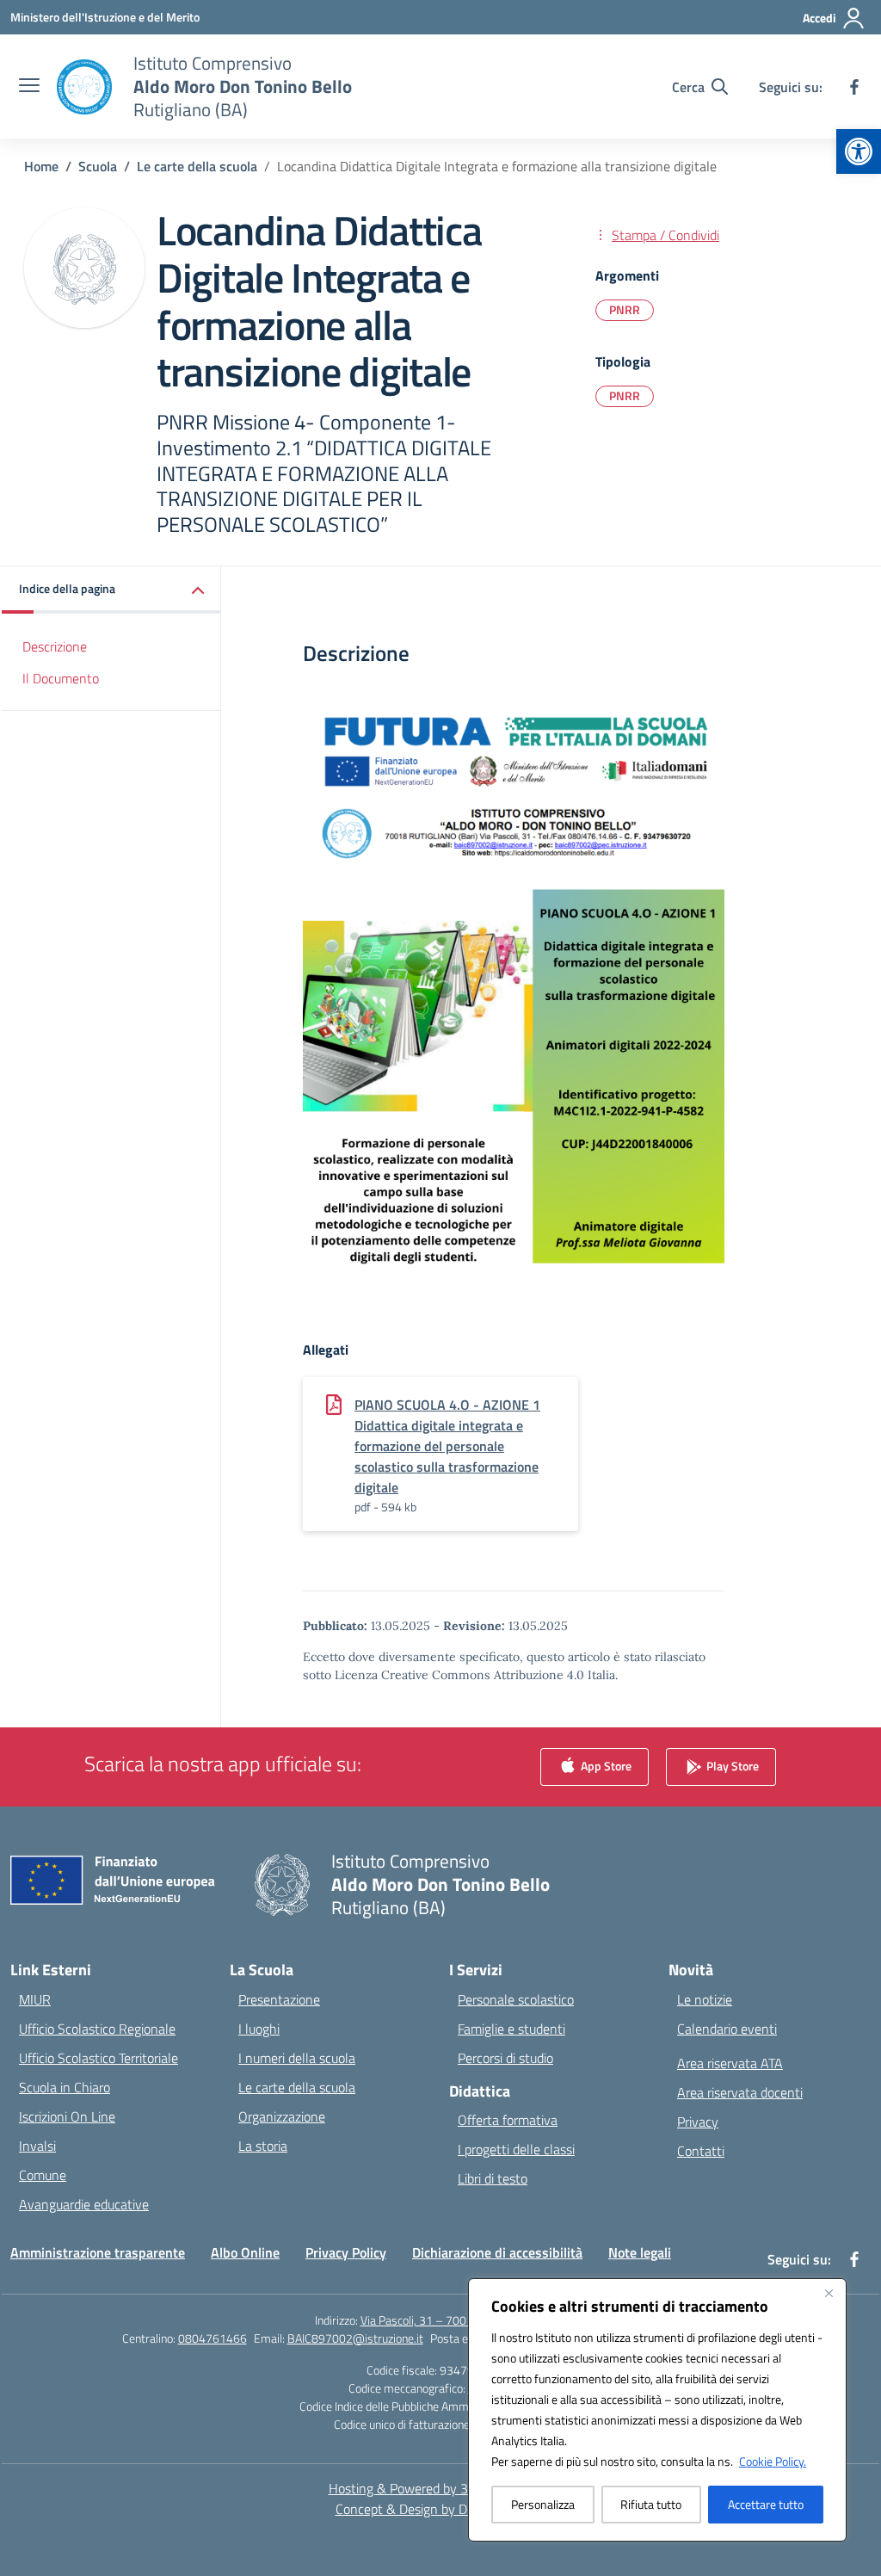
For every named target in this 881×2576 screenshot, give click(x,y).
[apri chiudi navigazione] (29, 87)
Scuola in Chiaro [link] (65, 2087)
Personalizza (543, 2504)
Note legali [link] (640, 2252)
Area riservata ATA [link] (730, 2063)
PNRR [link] (625, 309)
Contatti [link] (701, 2151)
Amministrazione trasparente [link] (98, 2252)
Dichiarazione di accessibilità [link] (497, 2252)
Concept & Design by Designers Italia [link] (441, 2509)
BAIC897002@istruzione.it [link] (355, 2338)
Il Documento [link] (61, 678)
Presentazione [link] (279, 1999)
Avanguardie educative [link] (84, 2204)
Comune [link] (43, 2175)
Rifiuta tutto (651, 2504)
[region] (657, 2410)
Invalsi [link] (37, 2146)
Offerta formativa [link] (508, 2120)
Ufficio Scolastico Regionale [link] (97, 2029)
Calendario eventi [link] (727, 2029)
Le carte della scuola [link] (297, 2087)
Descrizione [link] (55, 646)
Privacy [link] (698, 2122)
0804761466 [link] (213, 2338)
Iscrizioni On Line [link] (67, 2116)
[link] (859, 151)
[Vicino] (829, 2293)
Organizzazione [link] (282, 2116)
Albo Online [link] (245, 2252)
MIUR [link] (35, 1999)
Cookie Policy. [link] (773, 2461)
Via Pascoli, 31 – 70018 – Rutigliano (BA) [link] (464, 2320)
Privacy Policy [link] (346, 2252)
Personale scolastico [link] (516, 1999)
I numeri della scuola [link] (297, 2058)
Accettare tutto (766, 2504)
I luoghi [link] (259, 2029)
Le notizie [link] (705, 1999)
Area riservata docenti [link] (740, 2092)
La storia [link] (263, 2146)
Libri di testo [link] (493, 2178)
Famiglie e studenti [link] (511, 2029)
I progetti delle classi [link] (516, 2149)
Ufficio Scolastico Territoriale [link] (99, 2058)
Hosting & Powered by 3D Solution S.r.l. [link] (441, 2488)
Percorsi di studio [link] (505, 2058)
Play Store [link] (731, 1765)
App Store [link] (605, 1765)
